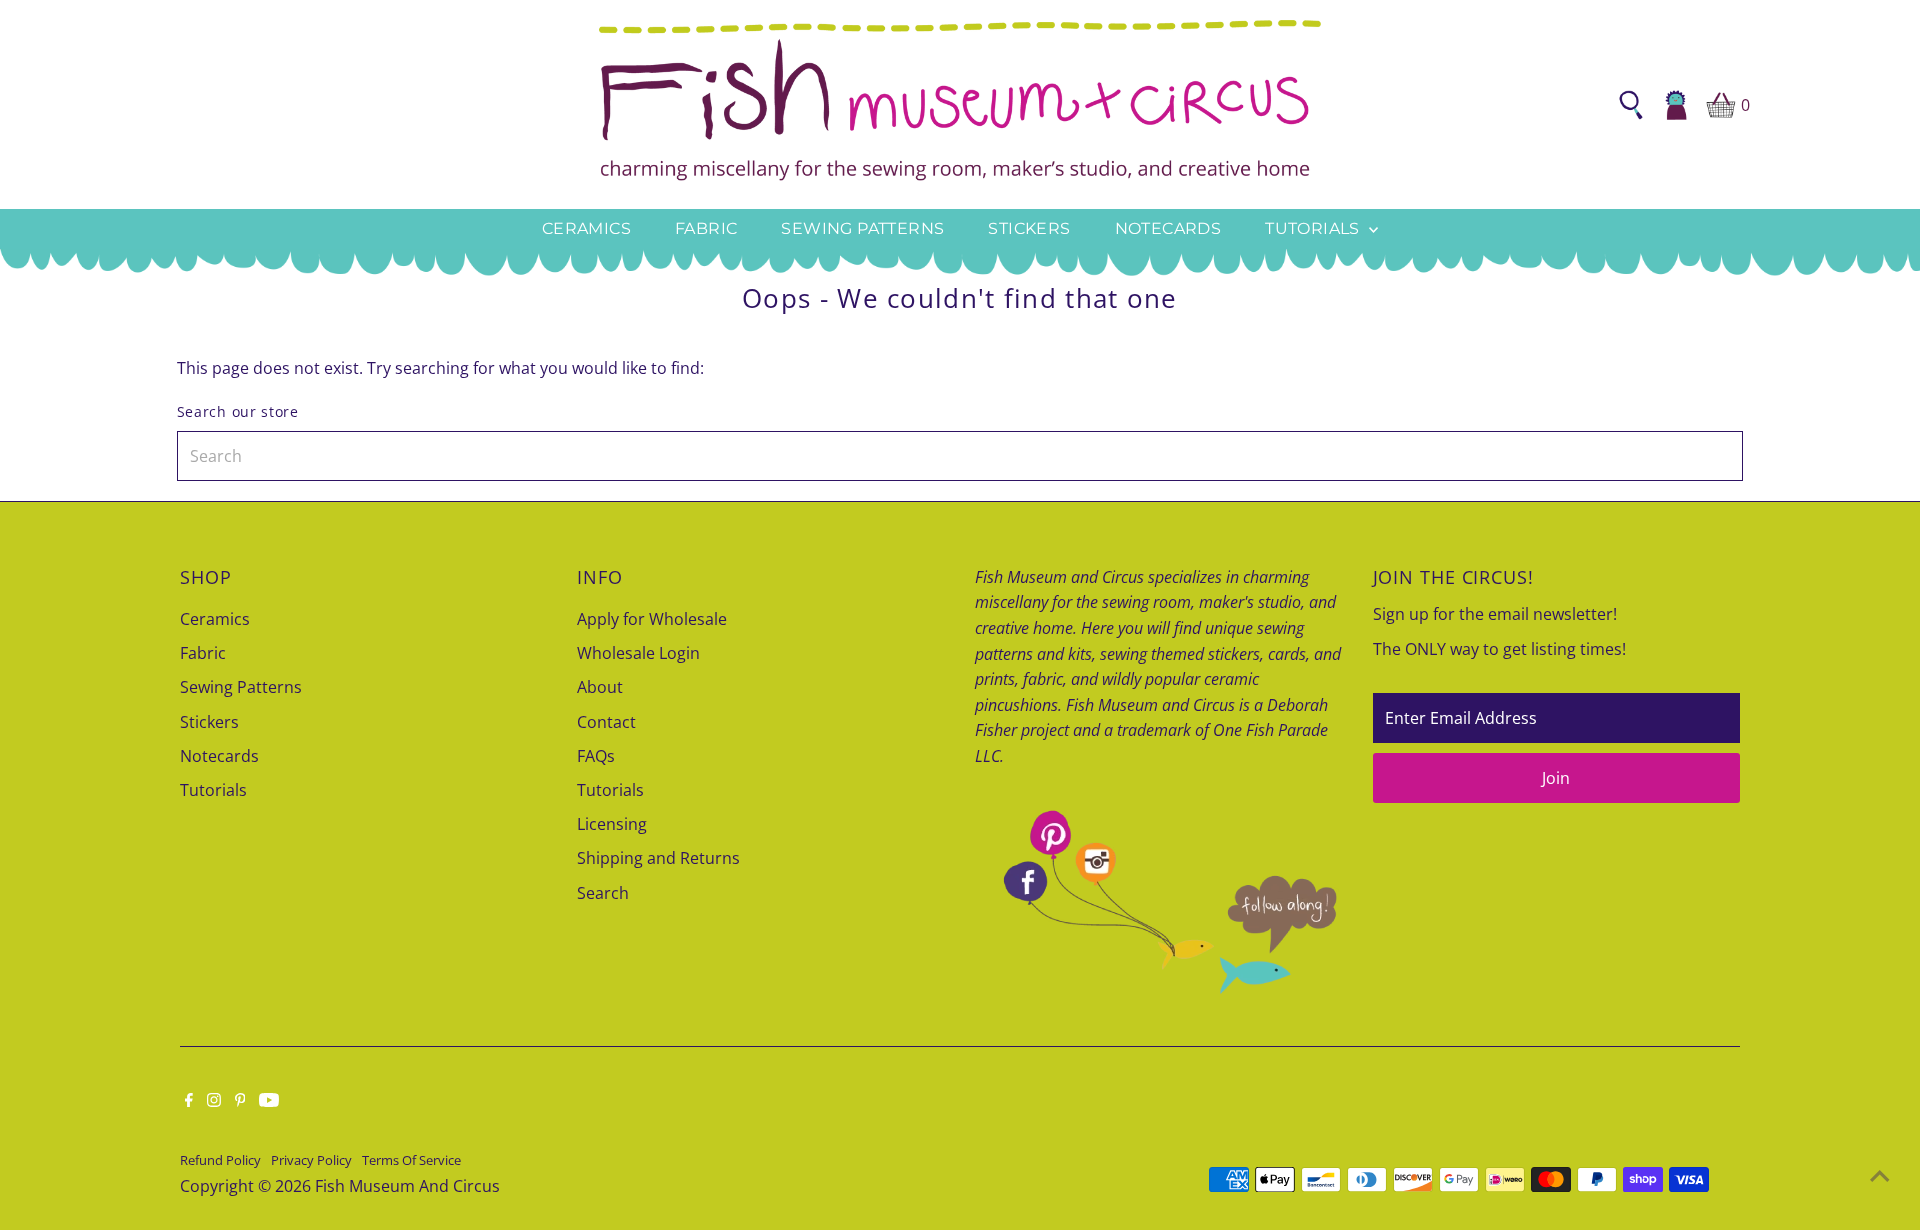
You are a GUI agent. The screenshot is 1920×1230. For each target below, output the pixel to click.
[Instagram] (214, 1101)
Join (1556, 778)
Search (603, 893)
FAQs (596, 756)
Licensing (612, 824)
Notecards (1168, 228)
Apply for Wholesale (652, 619)
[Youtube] (269, 1101)
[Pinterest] (240, 1101)
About (600, 687)
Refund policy (220, 1160)
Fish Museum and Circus (407, 1186)
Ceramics (586, 228)
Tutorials (1314, 228)
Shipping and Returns (658, 858)
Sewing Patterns (862, 228)
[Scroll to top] (1880, 1175)
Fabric (706, 228)
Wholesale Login (638, 653)
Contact (606, 722)
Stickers (1029, 228)
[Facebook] (189, 1101)
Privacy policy (311, 1160)
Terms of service (411, 1160)
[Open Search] (1631, 105)
